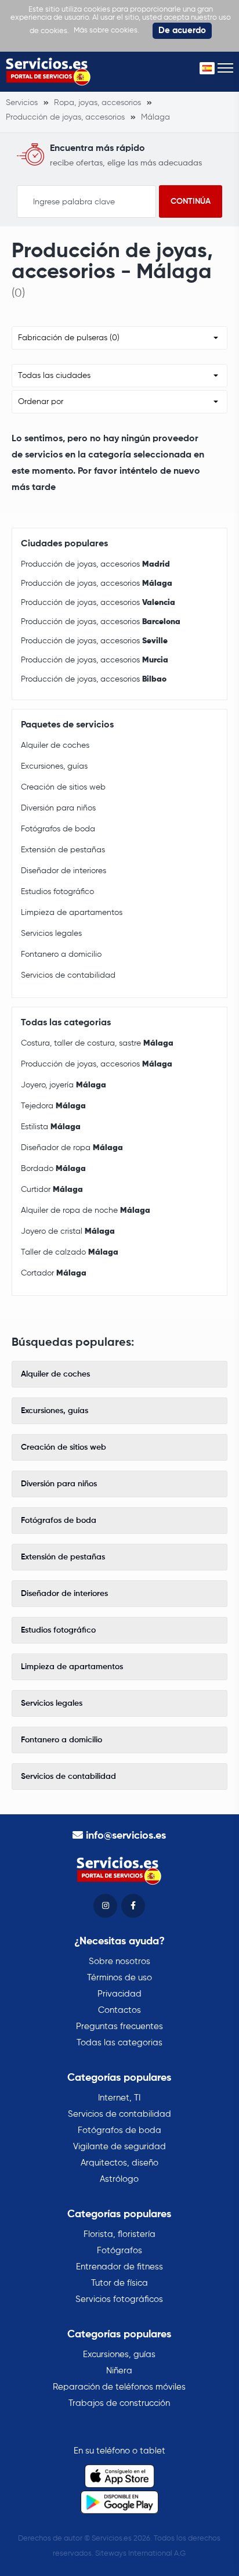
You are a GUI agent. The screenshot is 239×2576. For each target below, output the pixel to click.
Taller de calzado (70, 1252)
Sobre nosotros (119, 1961)
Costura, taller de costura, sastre (97, 1043)
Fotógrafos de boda (58, 829)
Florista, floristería (119, 2234)
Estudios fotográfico (57, 892)
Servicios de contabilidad (68, 975)
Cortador (54, 1273)
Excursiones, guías (54, 766)
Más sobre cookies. (106, 30)
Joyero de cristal (68, 1231)
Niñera (119, 2371)
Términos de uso (119, 1978)
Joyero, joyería (64, 1085)
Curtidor (52, 1190)
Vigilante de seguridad (119, 2147)
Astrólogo (119, 2179)
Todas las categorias (119, 2043)
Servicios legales (51, 934)
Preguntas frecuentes (119, 2026)
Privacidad (119, 1994)
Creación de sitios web (63, 787)
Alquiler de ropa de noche (86, 1210)
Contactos (119, 2010)
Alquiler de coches (55, 745)
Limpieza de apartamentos (72, 913)
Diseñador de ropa (72, 1148)
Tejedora (53, 1106)
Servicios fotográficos (119, 2299)
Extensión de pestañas (63, 850)
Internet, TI (119, 2098)
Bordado (53, 1169)
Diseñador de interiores (64, 871)
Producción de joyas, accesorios (95, 564)
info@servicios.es (126, 1836)
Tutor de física (119, 2283)
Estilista (51, 1127)
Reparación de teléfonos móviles (119, 2387)
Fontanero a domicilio (61, 954)
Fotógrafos (119, 2251)
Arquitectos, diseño (119, 2163)
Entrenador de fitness (119, 2267)
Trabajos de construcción (119, 2403)
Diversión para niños (58, 808)
